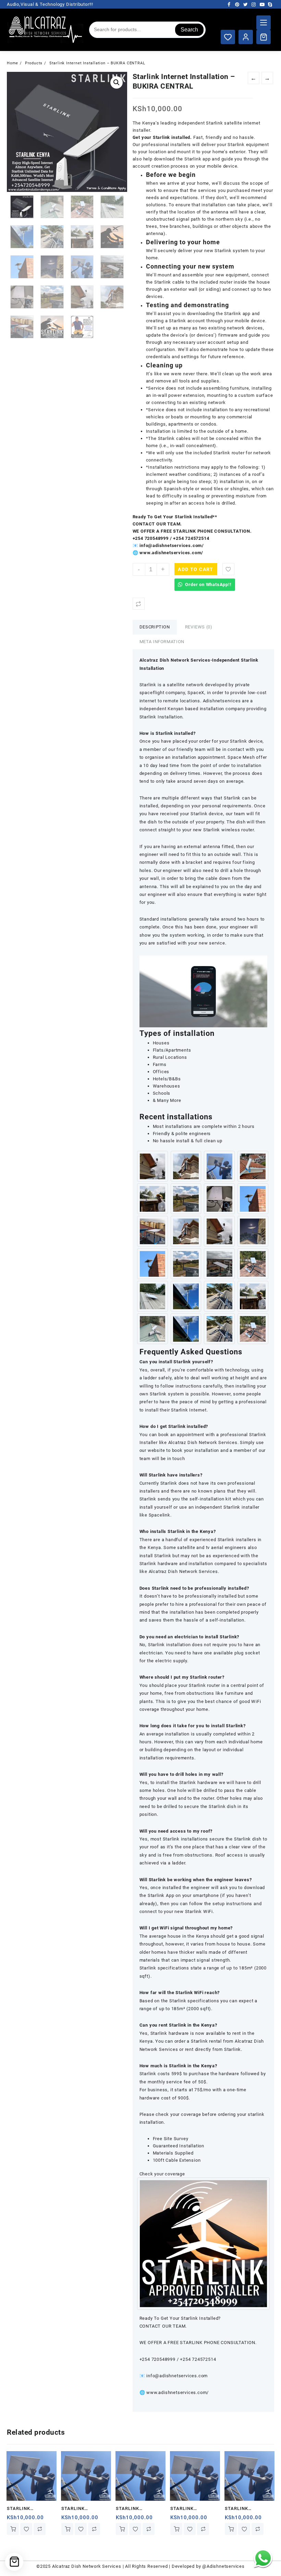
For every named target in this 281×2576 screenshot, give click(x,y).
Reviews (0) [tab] (199, 627)
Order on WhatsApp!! (208, 584)
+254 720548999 (151, 538)
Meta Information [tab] (162, 642)
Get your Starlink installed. (162, 137)
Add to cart (196, 569)
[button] (117, 82)
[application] (203, 991)
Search (189, 30)
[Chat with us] (263, 2558)
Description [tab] (155, 627)
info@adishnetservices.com (176, 2376)
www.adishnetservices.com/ (177, 2392)
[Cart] (264, 37)
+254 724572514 (191, 538)
